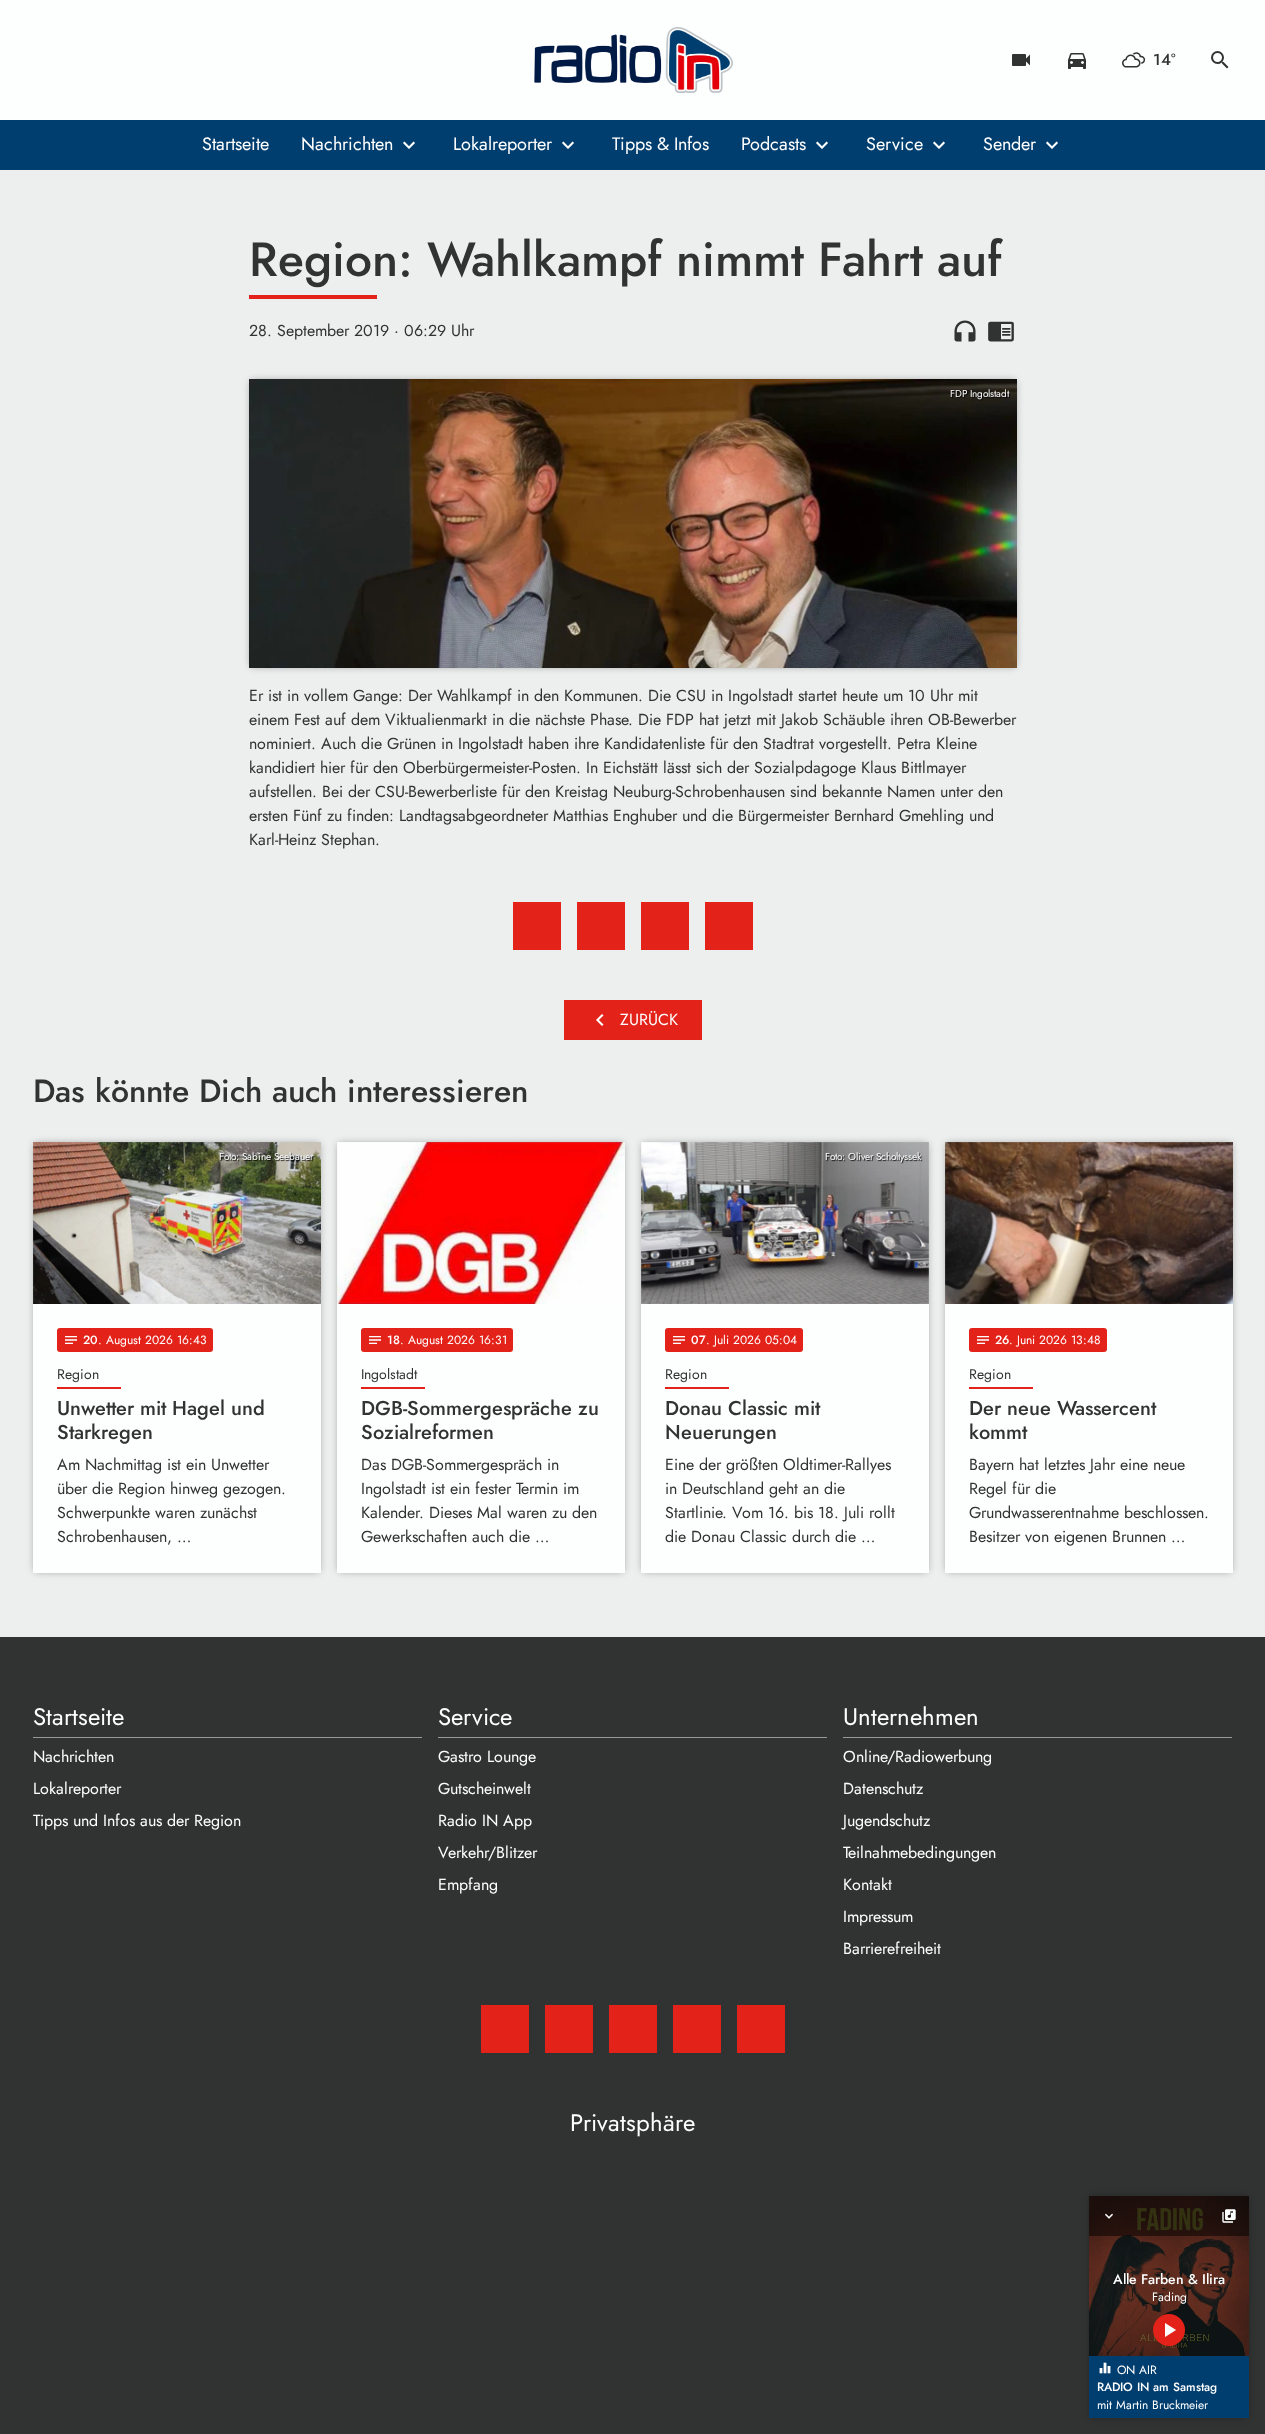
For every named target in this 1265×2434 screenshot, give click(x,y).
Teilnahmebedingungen (919, 1852)
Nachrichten (347, 144)
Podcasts (773, 144)
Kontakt (867, 1884)
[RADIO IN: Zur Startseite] (633, 60)
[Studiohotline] (213, 60)
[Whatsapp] (173, 60)
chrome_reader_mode (1001, 331)
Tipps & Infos (660, 144)
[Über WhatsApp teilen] (665, 926)
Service (894, 144)
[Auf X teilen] (601, 926)
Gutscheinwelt (484, 1788)
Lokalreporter (502, 144)
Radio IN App (485, 1820)
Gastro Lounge (487, 1756)
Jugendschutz (886, 1820)
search (1220, 60)
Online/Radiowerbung (917, 1756)
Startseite (235, 144)
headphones (965, 331)
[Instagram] (133, 60)
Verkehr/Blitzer (487, 1852)
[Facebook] (93, 60)
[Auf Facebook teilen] (537, 926)
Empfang (468, 1884)
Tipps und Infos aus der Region (137, 1820)
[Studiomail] (53, 60)
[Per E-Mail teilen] (729, 926)
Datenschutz (883, 1788)
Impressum (878, 1916)
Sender (1009, 144)
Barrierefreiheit (892, 1948)
